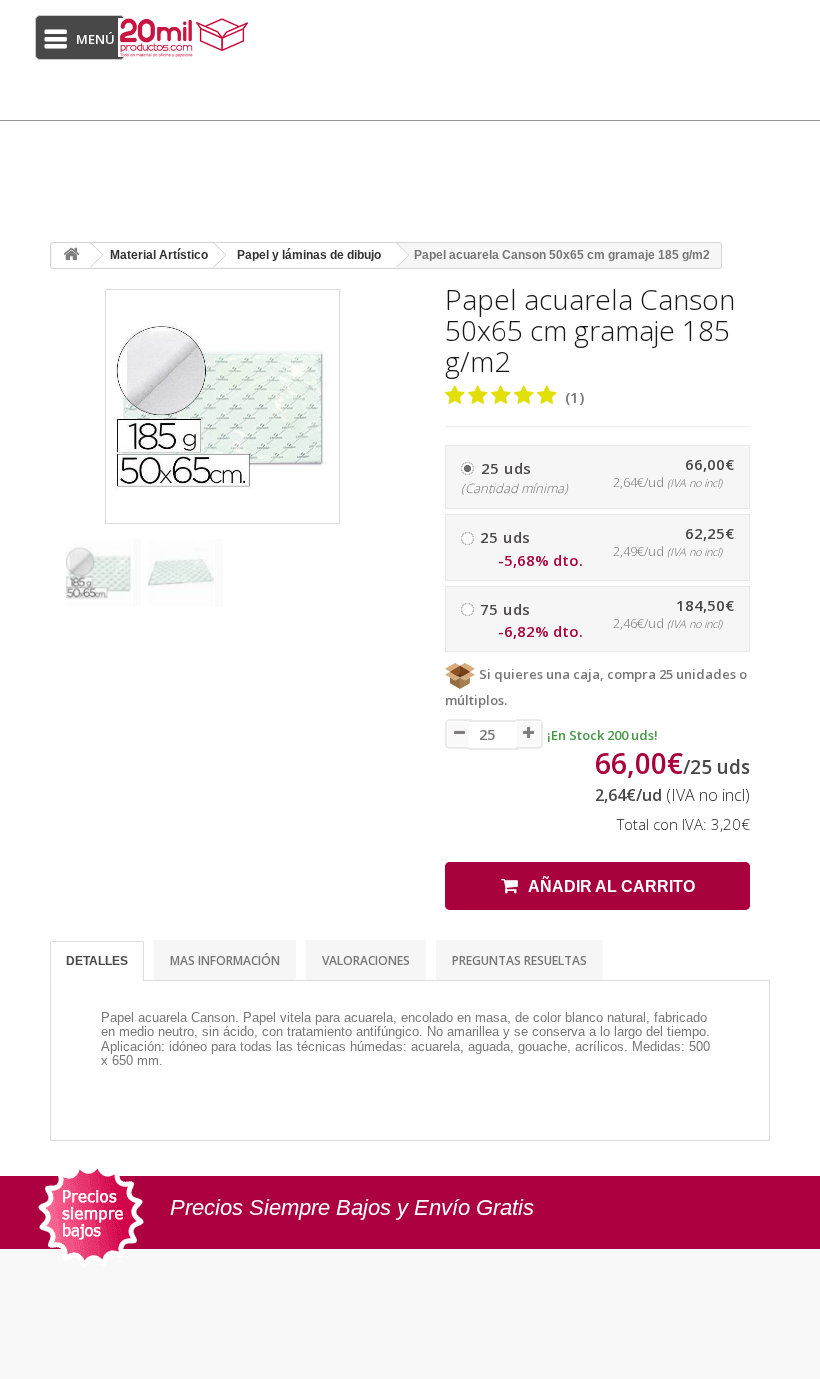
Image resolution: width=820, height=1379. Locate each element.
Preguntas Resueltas (519, 960)
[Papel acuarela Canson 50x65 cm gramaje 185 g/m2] (103, 573)
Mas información (225, 960)
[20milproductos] (186, 37)
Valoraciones (366, 960)
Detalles (97, 961)
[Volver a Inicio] (71, 255)
